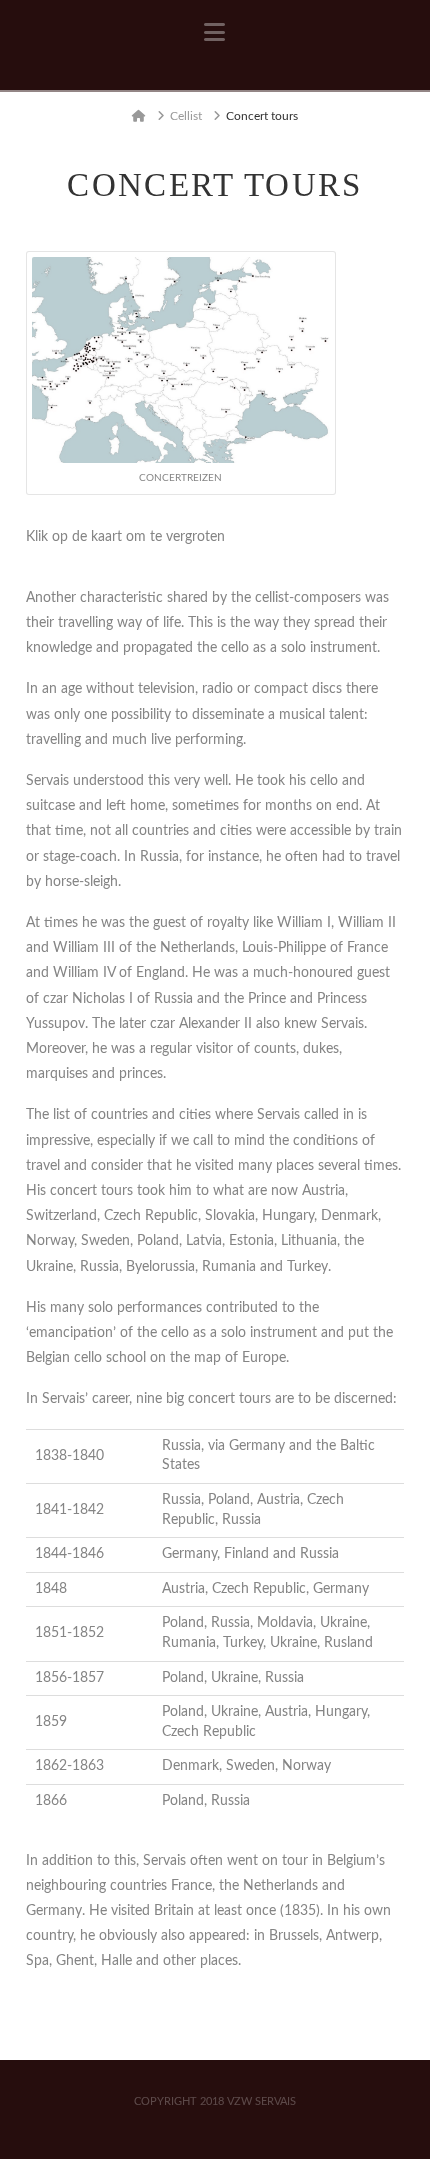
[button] (214, 33)
